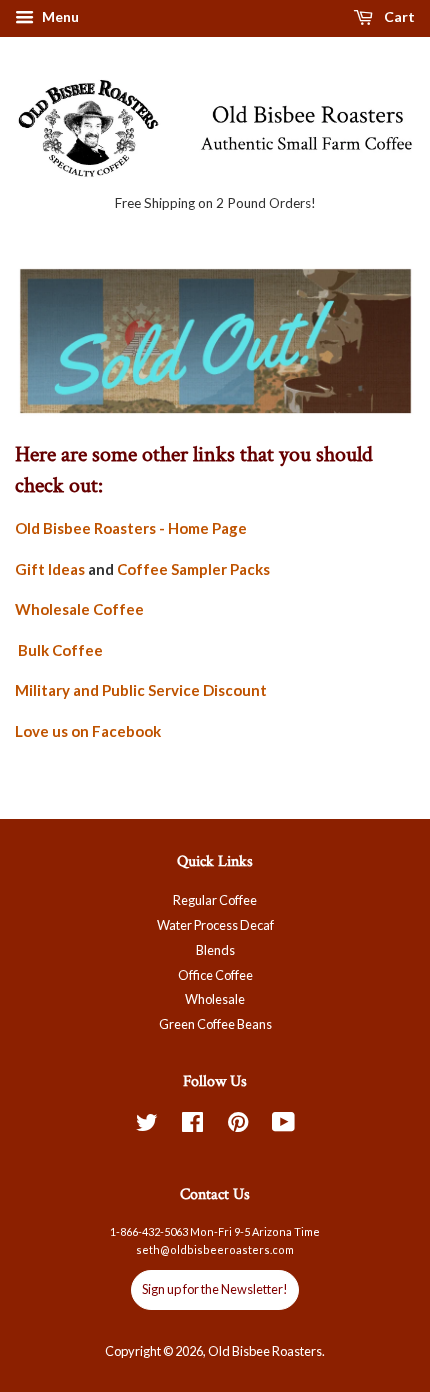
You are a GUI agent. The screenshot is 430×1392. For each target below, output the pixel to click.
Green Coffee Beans (215, 1024)
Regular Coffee (215, 900)
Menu (59, 16)
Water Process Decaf (215, 925)
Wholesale (215, 999)
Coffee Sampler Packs (193, 569)
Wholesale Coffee (79, 609)
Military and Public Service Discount (141, 690)
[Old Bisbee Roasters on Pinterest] (238, 1126)
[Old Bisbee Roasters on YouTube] (283, 1126)
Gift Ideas (50, 569)
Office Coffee (215, 975)
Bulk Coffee (59, 650)
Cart (398, 16)
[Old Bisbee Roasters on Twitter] (147, 1126)
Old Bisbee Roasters (265, 1351)
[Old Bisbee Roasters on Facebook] (192, 1126)
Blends (215, 950)
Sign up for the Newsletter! (215, 1289)
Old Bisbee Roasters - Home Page (131, 528)
